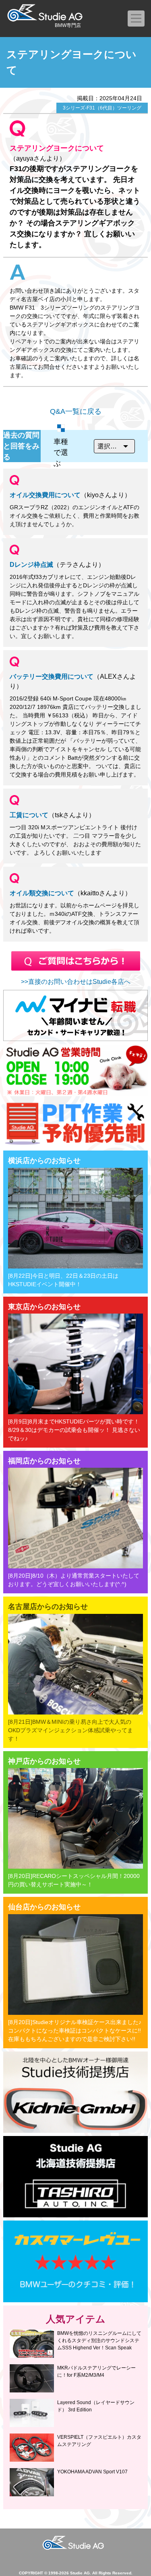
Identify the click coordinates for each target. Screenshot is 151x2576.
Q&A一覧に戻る (76, 411)
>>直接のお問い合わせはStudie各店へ (76, 982)
